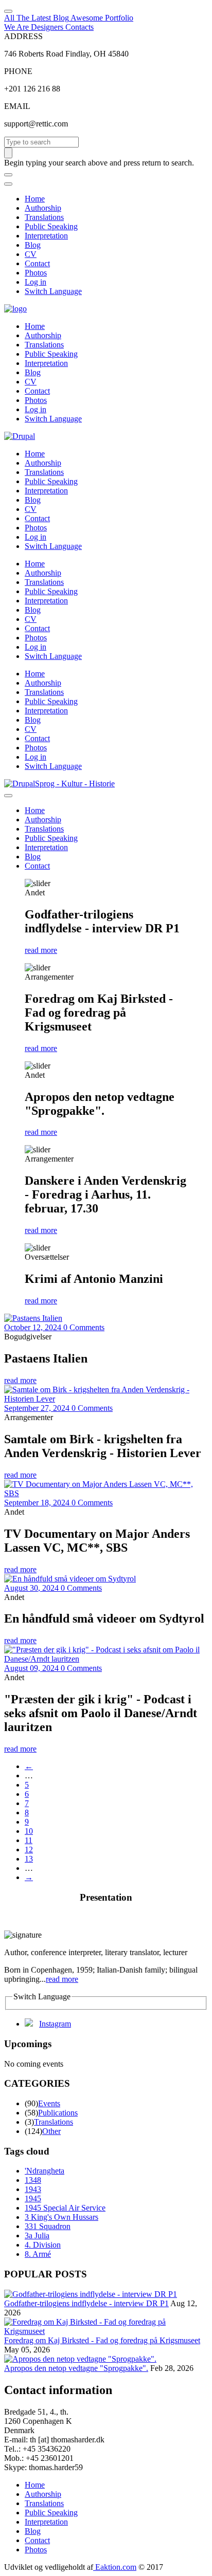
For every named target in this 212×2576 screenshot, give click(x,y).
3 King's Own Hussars (61, 2217)
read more (41, 950)
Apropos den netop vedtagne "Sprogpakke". (76, 2368)
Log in (36, 282)
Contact (37, 263)
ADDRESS (23, 36)
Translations (44, 217)
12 (29, 1850)
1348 (33, 2180)
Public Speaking (51, 226)
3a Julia (37, 2235)
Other (51, 2131)
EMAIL (17, 106)
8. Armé (38, 2254)
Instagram (55, 2024)
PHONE (18, 71)
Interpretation (46, 236)
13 (29, 1859)
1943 (33, 2189)
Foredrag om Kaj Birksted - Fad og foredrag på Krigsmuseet (102, 2340)
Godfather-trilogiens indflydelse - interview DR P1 (86, 2303)
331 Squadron (48, 2226)
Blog (33, 245)
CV (31, 254)
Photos (36, 273)
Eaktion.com (115, 2567)
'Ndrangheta (45, 2171)
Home (35, 199)
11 (29, 1840)
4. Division (43, 2245)
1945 (33, 2198)
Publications (58, 2113)
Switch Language (53, 291)
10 (29, 1831)
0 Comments (84, 1327)
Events (49, 2103)
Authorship (43, 208)
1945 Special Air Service (65, 2208)
